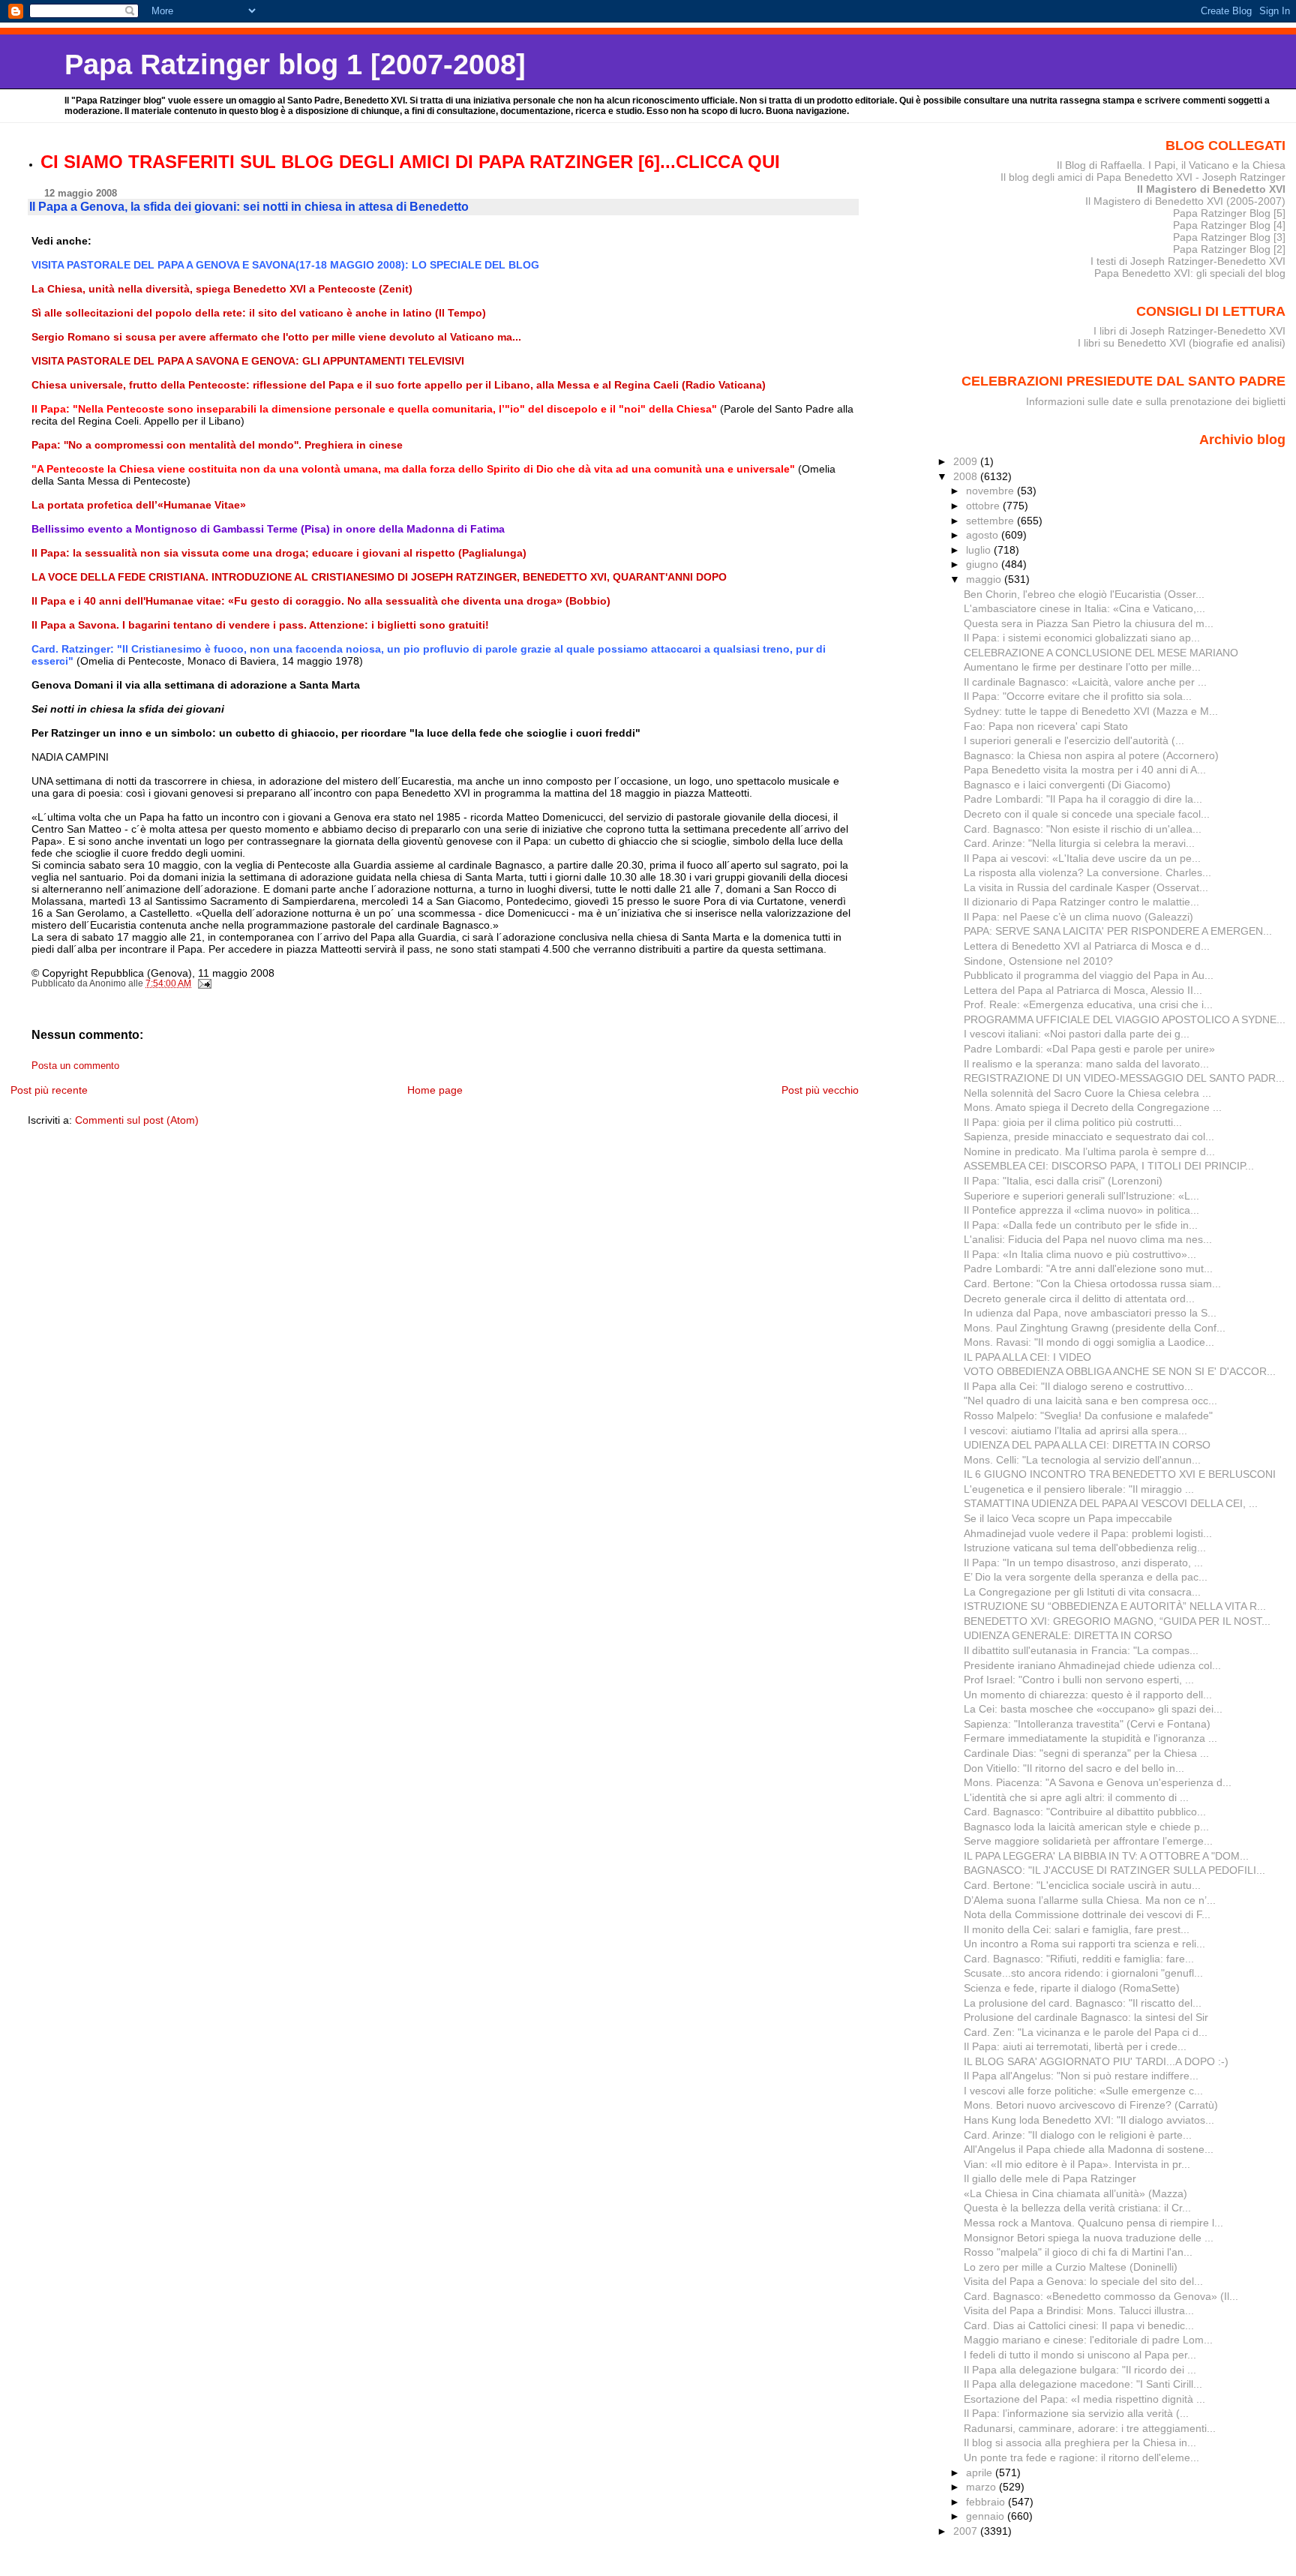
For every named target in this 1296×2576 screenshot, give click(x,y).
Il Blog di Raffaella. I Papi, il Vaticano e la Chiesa (1171, 165)
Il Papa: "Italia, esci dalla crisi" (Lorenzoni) (1063, 1181)
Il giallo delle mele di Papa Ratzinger (1050, 2178)
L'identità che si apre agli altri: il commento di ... (1076, 1797)
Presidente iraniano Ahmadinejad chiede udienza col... (1092, 1665)
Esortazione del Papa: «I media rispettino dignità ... (1084, 2399)
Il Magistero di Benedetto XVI (1211, 189)
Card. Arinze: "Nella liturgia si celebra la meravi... (1079, 843)
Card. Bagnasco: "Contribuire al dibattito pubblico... (1085, 1812)
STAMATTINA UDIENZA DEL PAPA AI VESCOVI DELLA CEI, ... (1111, 1503)
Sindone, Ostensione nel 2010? (1038, 961)
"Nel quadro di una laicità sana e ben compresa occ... (1090, 1401)
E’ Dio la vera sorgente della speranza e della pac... (1086, 1577)
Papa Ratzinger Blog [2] (1229, 249)
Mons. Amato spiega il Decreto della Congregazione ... (1093, 1107)
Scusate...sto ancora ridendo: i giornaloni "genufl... (1083, 1973)
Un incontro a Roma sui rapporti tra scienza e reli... (1084, 1944)
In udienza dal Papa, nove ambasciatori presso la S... (1090, 1313)
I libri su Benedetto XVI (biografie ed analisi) (1182, 343)
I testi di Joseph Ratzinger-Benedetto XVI (1188, 261)
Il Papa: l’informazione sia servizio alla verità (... (1076, 2413)
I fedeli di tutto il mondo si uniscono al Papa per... (1080, 2355)
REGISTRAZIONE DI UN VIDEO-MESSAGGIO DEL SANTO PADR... (1124, 1078)
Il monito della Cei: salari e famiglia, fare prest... (1077, 1929)
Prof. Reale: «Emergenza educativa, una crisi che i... (1088, 1004)
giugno (984, 564)
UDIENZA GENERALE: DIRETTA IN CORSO (1068, 1635)
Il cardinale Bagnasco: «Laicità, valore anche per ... (1085, 682)
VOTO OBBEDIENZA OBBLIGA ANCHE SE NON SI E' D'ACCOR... (1120, 1371)
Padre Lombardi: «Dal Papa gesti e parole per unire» (1089, 1049)
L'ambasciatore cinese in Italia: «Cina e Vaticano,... (1084, 608)
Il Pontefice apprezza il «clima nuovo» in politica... (1081, 1210)
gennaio (987, 2516)
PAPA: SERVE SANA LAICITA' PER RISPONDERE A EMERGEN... (1118, 931)
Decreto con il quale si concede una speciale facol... (1087, 814)
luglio (980, 550)
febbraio (987, 2502)
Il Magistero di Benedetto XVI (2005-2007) (1185, 201)
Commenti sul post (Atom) (137, 1120)
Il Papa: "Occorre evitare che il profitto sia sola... (1078, 696)
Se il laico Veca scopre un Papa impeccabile (1068, 1518)
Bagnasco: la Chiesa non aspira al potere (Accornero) (1091, 755)
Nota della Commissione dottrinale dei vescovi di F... (1087, 1914)
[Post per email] (204, 983)
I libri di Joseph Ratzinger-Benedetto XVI (1189, 331)
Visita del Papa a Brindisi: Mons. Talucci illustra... (1079, 2310)
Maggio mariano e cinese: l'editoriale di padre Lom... (1088, 2340)
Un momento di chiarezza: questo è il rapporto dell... (1088, 1695)
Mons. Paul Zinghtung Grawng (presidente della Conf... (1095, 1328)
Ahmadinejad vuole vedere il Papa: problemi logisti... (1088, 1533)
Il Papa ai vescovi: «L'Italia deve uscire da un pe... (1082, 858)
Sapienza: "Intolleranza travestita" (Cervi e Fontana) (1087, 1724)
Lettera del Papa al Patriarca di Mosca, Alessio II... (1083, 990)
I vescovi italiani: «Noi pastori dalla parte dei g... (1077, 1034)
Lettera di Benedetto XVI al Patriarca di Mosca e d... (1087, 946)
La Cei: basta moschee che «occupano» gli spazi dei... (1093, 1709)
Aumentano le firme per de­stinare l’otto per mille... (1082, 667)
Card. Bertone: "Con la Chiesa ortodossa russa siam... (1092, 1283)
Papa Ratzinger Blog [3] (1229, 237)
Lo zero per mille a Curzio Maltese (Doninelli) (1071, 2267)
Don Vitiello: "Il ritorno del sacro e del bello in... (1074, 1768)
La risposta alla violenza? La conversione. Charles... (1087, 872)
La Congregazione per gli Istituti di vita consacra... (1082, 1592)
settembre (991, 521)
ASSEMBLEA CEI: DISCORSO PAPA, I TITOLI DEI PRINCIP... (1109, 1166)
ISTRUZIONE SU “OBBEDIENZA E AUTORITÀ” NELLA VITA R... (1115, 1606)
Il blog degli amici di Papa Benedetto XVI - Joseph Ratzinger (1143, 177)
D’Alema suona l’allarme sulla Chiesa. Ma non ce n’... (1090, 1900)
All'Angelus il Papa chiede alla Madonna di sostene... (1089, 2149)
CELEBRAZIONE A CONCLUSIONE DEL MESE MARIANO (1101, 653)
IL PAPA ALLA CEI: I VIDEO (1027, 1357)
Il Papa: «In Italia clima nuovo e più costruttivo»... (1080, 1254)
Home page (435, 1090)
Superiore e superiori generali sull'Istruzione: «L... (1081, 1196)
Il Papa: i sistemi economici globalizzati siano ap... (1082, 638)
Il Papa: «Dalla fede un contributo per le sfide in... (1081, 1225)
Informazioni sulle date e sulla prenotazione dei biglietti (1156, 401)
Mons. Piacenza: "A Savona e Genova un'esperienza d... (1098, 1782)
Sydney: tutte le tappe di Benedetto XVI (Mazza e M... (1091, 711)
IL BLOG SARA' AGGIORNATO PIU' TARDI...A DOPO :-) (1096, 2061)
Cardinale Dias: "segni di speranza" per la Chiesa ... (1086, 1753)
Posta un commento (75, 1066)
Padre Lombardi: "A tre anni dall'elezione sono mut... (1088, 1268)
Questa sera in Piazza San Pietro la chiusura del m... (1089, 623)
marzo (982, 2487)
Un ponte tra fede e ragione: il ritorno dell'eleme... (1081, 2457)
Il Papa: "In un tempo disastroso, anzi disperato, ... (1083, 1563)
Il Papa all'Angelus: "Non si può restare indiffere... (1081, 2076)
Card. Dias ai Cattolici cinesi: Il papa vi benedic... (1079, 2325)
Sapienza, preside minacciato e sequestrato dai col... (1089, 1136)
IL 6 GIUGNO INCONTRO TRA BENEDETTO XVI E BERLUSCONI (1120, 1474)
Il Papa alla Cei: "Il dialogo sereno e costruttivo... (1078, 1386)
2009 (967, 461)
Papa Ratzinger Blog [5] (1229, 213)
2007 (967, 2531)
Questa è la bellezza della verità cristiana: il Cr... (1077, 2208)
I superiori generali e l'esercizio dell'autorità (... (1074, 740)
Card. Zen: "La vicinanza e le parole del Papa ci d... (1086, 2032)
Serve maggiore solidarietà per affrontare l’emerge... (1088, 1841)
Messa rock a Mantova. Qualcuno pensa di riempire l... (1093, 2223)
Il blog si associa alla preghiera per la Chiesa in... (1080, 2442)
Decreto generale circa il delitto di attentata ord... (1079, 1299)
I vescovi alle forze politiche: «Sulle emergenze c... (1083, 2091)
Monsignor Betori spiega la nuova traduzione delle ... (1089, 2238)
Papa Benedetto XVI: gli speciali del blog (1190, 273)
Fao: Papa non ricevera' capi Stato (1046, 726)
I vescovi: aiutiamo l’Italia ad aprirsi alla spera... (1075, 1431)
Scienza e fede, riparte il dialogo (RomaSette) (1072, 1988)
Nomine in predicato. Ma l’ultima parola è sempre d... (1089, 1151)
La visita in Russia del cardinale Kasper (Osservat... (1086, 887)
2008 (967, 476)
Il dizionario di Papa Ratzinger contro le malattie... (1081, 902)
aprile (981, 2472)
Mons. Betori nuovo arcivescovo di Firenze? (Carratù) (1091, 2105)
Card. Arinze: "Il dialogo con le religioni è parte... (1078, 2135)
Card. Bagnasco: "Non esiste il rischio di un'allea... (1083, 829)
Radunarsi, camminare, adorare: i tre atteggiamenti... (1090, 2428)
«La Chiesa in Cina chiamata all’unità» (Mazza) (1075, 2193)
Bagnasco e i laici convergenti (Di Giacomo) (1067, 785)
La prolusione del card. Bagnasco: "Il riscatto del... (1083, 2003)
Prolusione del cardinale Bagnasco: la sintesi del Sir (1086, 2017)
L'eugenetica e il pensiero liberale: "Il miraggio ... (1079, 1489)
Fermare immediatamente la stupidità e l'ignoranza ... (1090, 1738)
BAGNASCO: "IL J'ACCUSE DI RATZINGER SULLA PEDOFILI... (1114, 1870)
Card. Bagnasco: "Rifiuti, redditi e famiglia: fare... (1079, 1959)
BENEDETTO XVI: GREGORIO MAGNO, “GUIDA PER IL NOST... (1117, 1621)
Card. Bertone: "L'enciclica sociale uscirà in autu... (1082, 1885)
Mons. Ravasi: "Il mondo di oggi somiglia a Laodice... (1089, 1342)
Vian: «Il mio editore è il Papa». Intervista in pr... (1077, 2164)
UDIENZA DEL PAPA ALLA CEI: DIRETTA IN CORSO (1087, 1445)
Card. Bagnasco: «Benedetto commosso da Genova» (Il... (1101, 2296)
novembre (991, 491)
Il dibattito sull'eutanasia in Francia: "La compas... (1081, 1650)
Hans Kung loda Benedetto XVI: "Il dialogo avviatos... (1089, 2120)
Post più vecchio (820, 1090)
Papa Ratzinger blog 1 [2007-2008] (295, 64)
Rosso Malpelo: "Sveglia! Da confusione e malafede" (1088, 1416)
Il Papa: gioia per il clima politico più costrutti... (1073, 1122)
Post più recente (49, 1090)
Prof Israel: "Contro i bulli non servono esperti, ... (1079, 1680)
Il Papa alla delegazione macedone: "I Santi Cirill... (1083, 2384)
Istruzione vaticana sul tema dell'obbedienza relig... (1085, 1548)
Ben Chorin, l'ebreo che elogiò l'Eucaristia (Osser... (1084, 594)
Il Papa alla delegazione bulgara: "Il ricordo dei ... (1080, 2370)
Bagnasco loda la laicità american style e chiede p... (1086, 1827)
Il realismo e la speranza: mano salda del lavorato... (1086, 1064)
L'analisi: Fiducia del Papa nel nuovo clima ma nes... (1088, 1239)
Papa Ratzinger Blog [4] (1229, 225)
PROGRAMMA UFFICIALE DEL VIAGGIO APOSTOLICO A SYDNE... (1125, 1019)
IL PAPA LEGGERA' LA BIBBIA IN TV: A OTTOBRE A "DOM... (1106, 1856)
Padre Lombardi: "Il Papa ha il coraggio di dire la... (1083, 799)
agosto (984, 535)
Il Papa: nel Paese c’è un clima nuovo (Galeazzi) (1078, 917)
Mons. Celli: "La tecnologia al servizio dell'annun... (1082, 1460)
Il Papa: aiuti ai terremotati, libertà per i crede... (1075, 2046)
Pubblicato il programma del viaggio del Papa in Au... (1089, 975)
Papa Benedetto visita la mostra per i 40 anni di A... (1085, 770)
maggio (985, 579)
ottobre (984, 506)
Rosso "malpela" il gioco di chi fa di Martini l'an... (1078, 2252)
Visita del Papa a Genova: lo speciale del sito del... (1083, 2281)
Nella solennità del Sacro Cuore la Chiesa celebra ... (1087, 1093)
